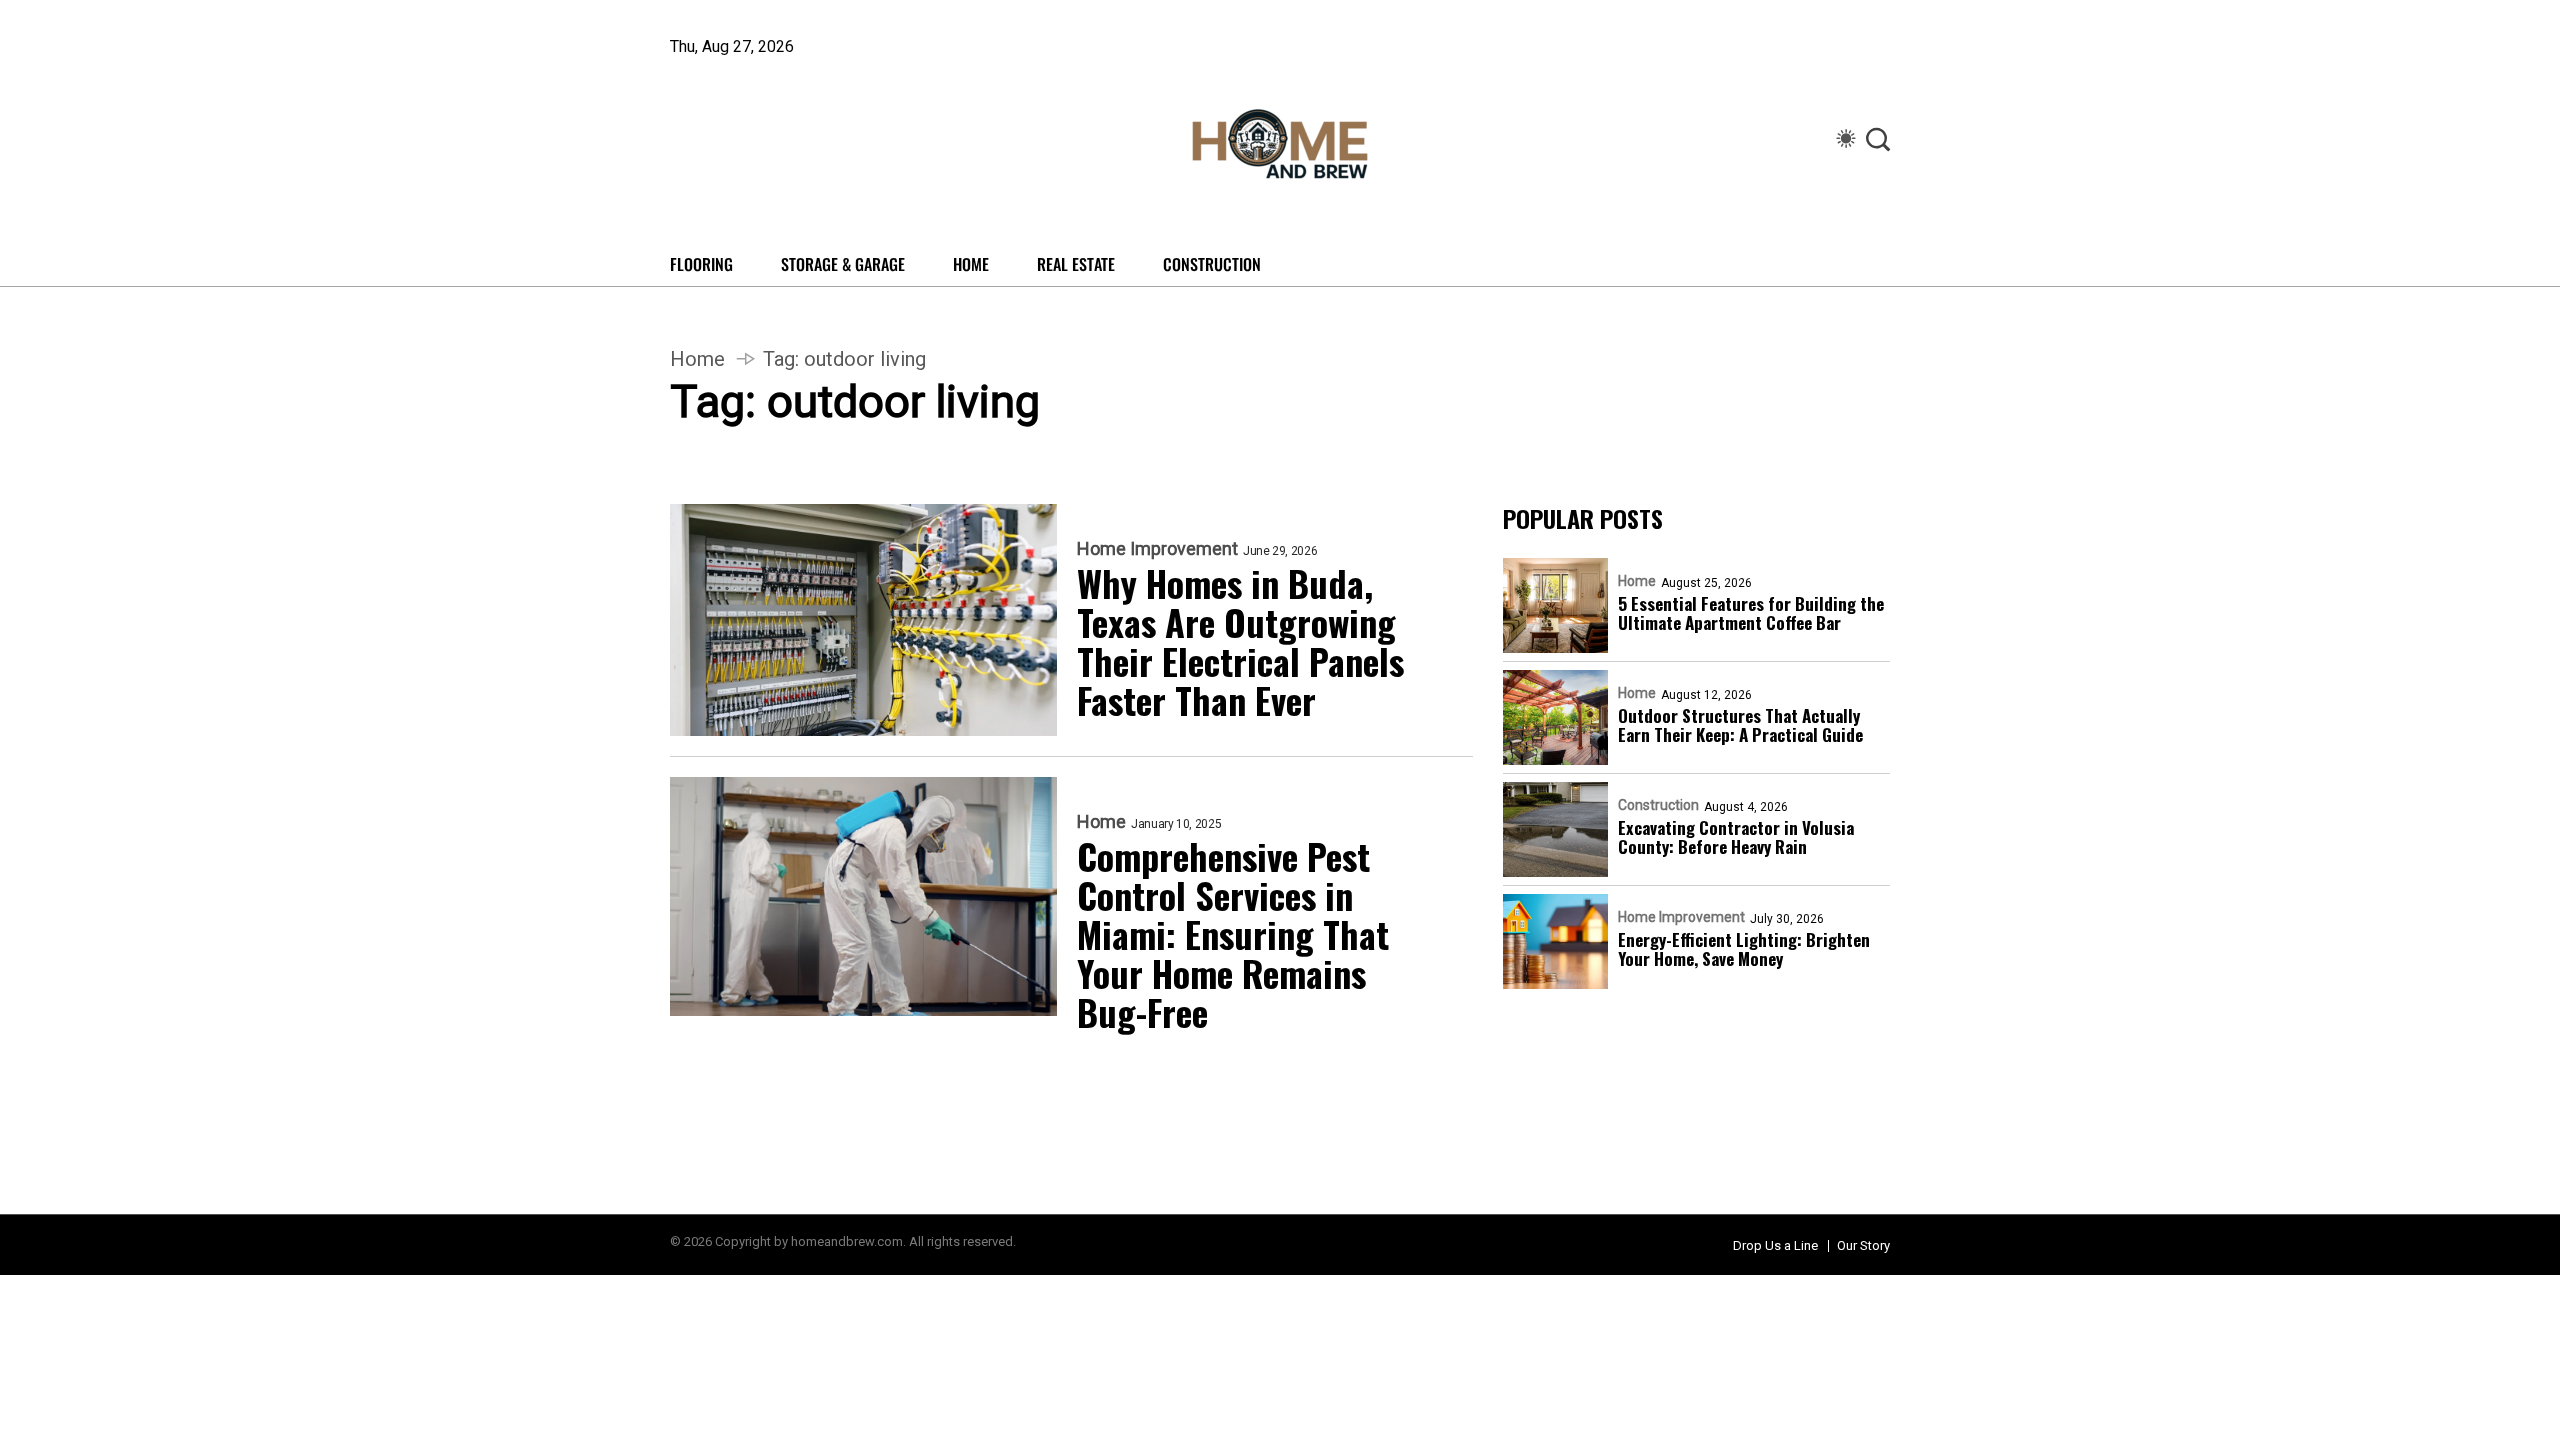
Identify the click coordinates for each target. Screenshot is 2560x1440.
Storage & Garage (843, 264)
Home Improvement (1157, 549)
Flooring (701, 264)
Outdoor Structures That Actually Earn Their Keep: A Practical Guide (1740, 725)
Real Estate (1076, 264)
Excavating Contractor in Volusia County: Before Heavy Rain (1736, 837)
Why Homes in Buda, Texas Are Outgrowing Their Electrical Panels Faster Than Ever (1240, 641)
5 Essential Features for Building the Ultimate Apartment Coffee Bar (1751, 613)
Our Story (1863, 1245)
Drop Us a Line (1775, 1245)
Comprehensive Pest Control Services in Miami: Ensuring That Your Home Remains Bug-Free (1233, 933)
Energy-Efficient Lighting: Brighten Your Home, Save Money (1744, 949)
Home (971, 264)
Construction (1212, 264)
